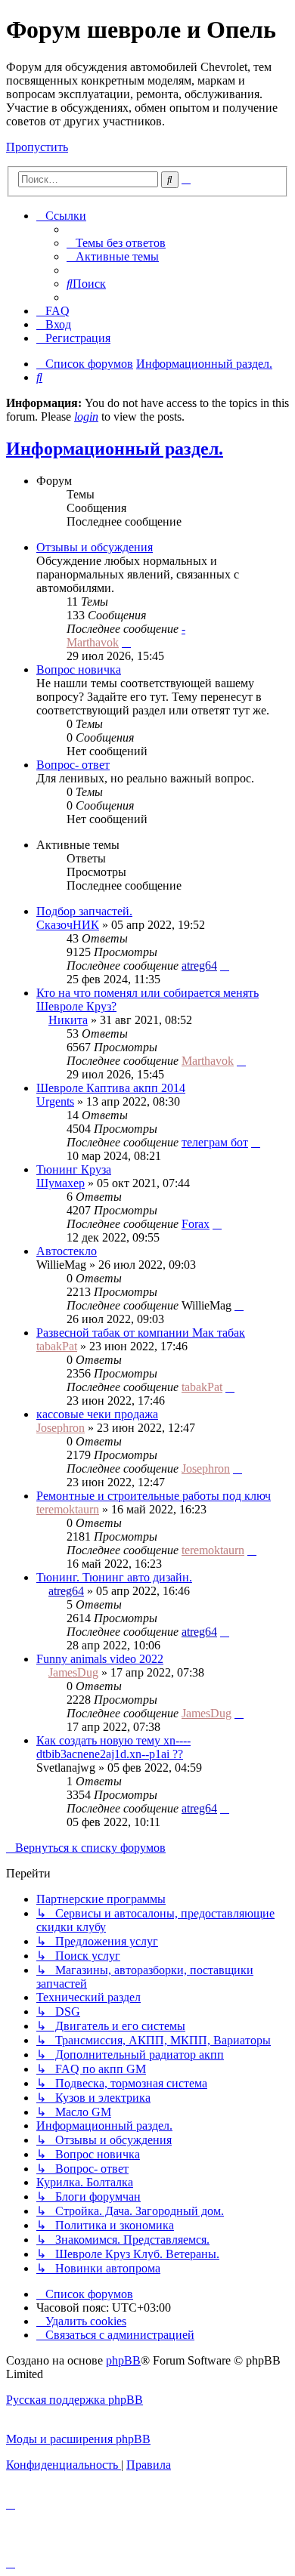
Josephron (61, 1428)
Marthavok (93, 642)
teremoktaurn (68, 1509)
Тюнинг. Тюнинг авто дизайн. (114, 1577)
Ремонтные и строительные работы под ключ (154, 1496)
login (86, 416)
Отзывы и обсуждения (95, 547)
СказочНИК (68, 925)
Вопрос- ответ (73, 765)
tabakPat (57, 1346)
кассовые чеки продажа (97, 1414)
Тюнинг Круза (74, 1169)
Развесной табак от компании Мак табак (141, 1333)
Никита (68, 1020)
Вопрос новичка (79, 669)
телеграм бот (215, 1142)
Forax (196, 1224)
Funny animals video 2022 (100, 1659)
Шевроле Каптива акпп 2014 (111, 1088)
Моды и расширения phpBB (78, 2439)
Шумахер (61, 1183)
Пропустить (37, 147)
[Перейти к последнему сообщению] (225, 966)
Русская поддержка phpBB (75, 2400)
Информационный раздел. (115, 449)
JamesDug (73, 1672)
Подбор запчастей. (84, 911)
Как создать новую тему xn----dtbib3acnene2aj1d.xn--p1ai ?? (113, 1747)
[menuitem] (116, 243)
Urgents (55, 1101)
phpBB (123, 2360)
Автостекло (67, 1251)
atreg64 (199, 966)
